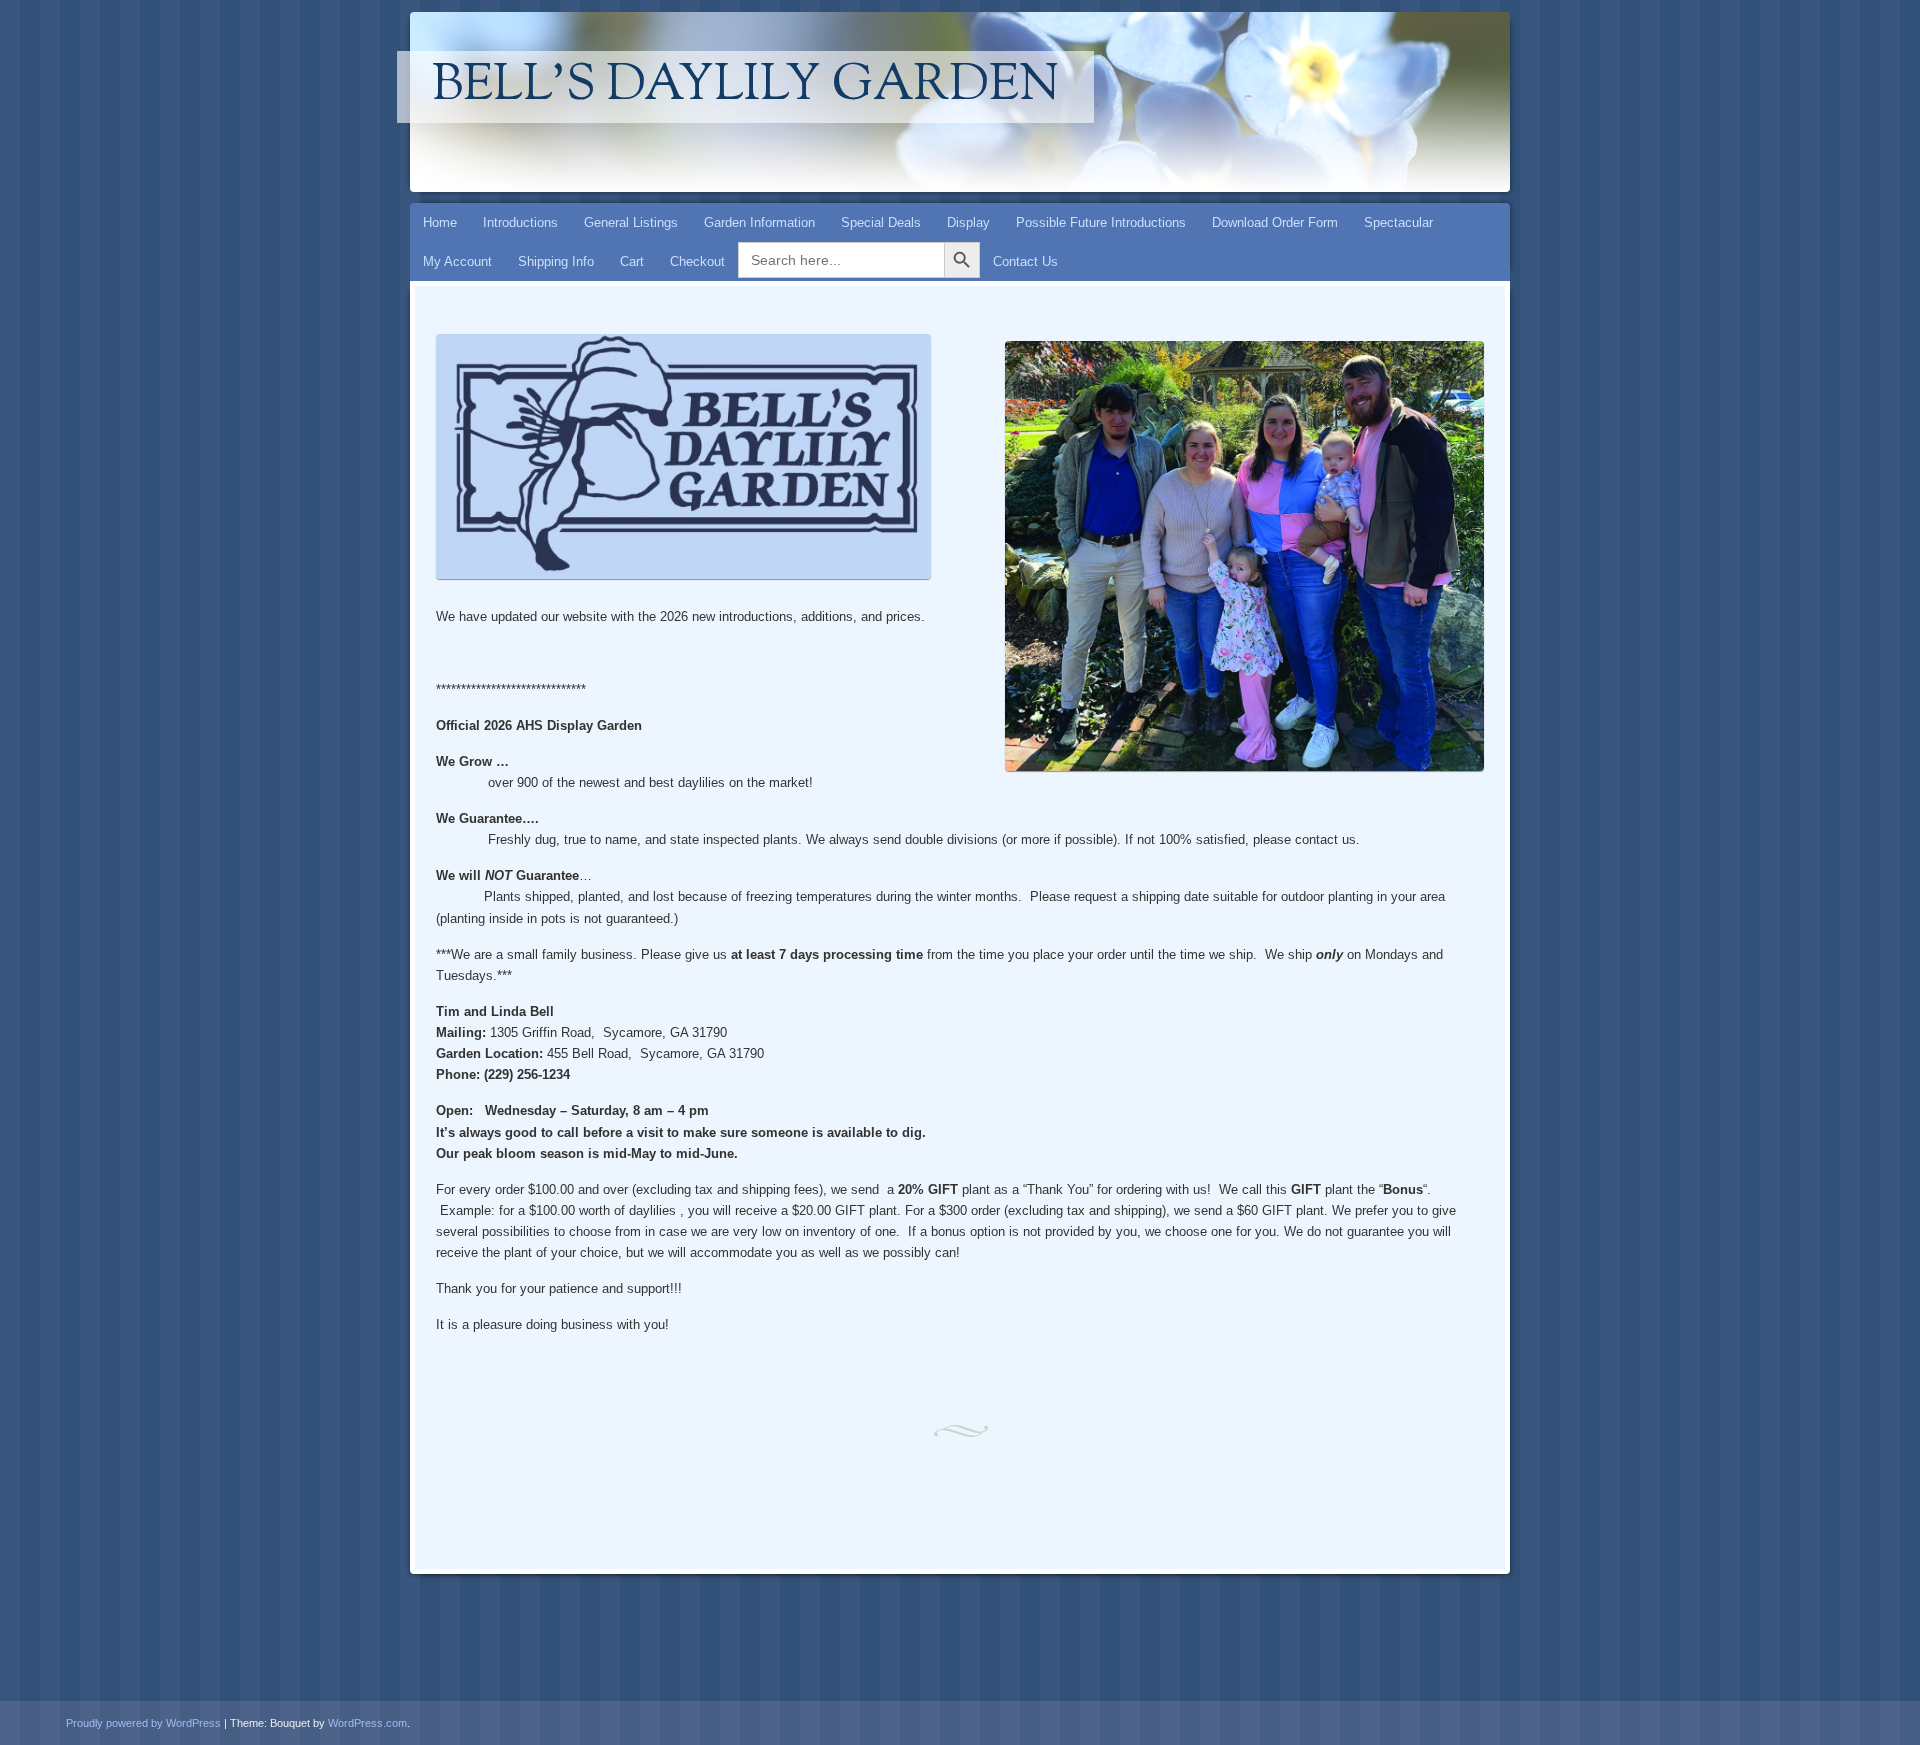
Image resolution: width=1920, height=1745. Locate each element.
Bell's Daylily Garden (745, 87)
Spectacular (1398, 222)
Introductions (520, 222)
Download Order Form (1275, 222)
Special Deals (881, 222)
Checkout (697, 261)
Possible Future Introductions (1101, 222)
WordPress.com (367, 1723)
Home (440, 222)
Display (968, 222)
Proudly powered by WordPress (143, 1723)
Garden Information (759, 222)
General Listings (631, 222)
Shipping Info (556, 261)
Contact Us (1025, 261)
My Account (457, 261)
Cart (632, 261)
